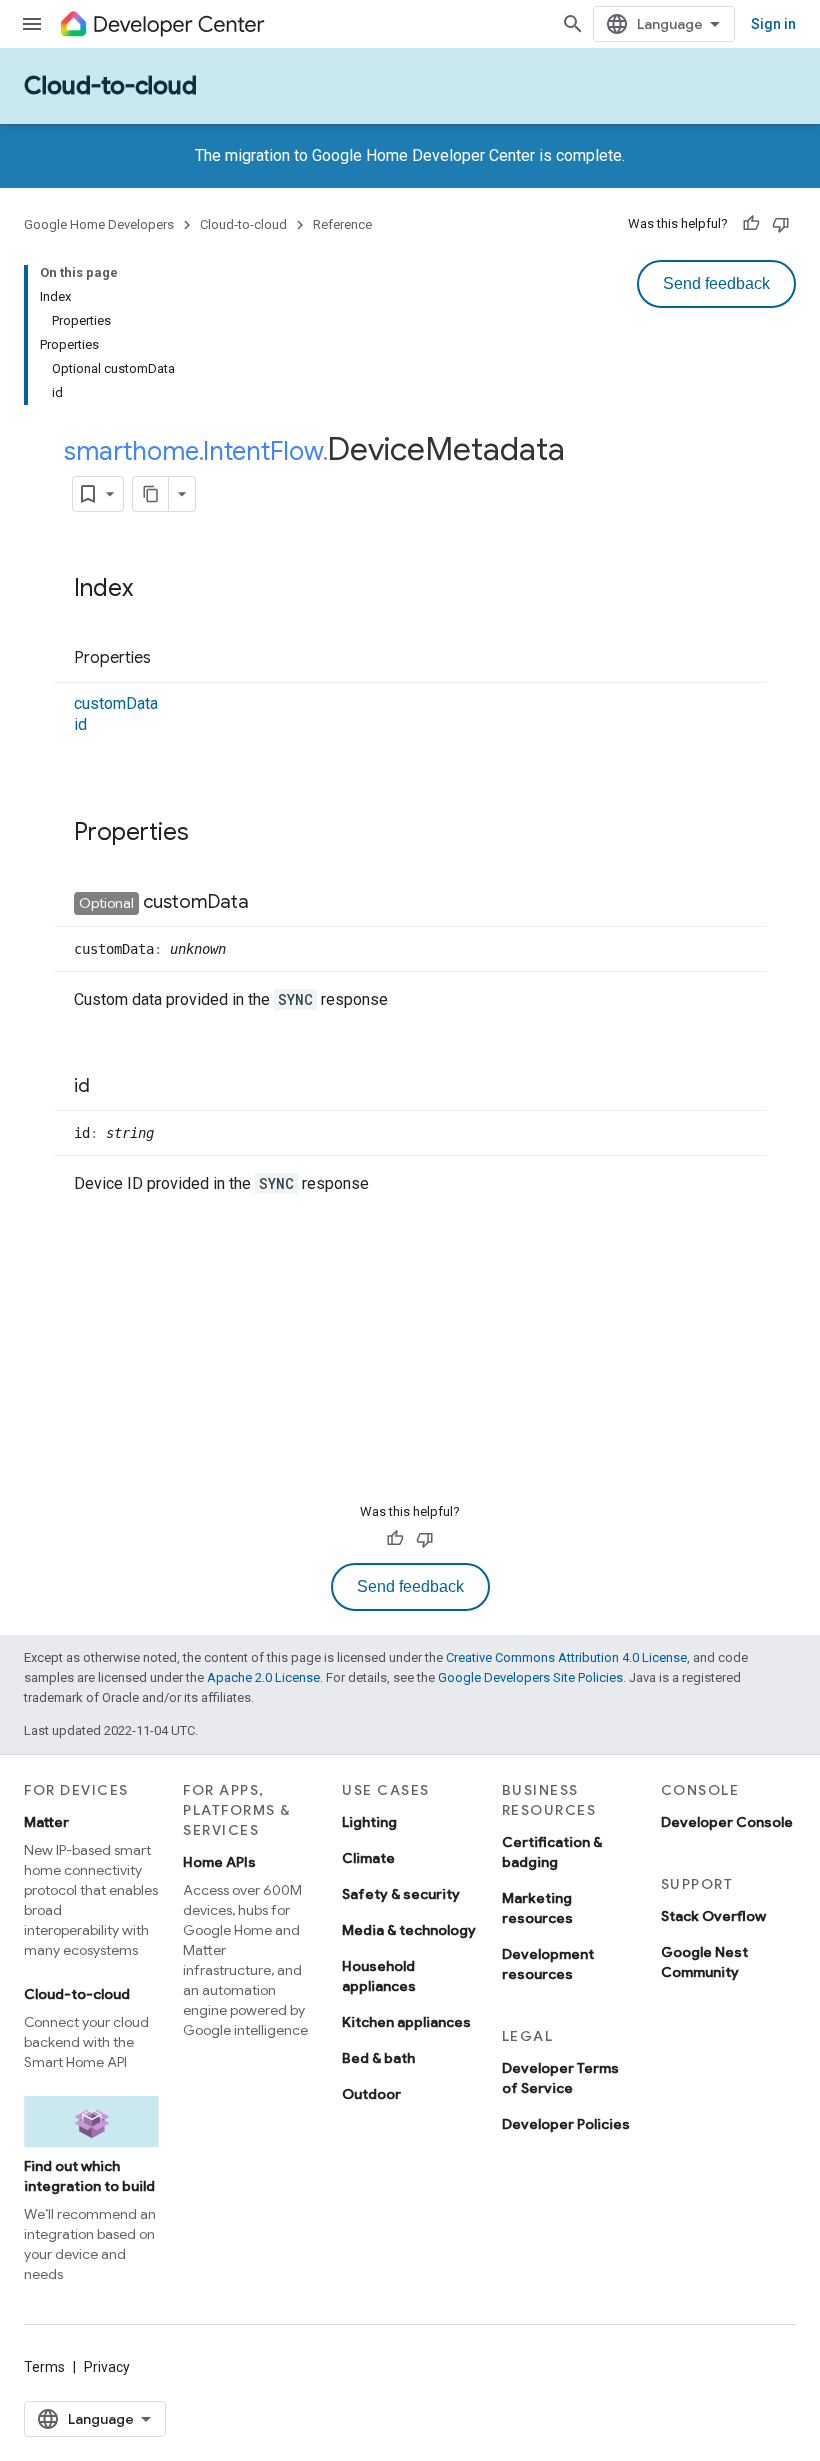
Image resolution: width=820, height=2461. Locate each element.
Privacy (107, 2367)
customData (116, 703)
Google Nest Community (704, 1962)
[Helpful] (751, 224)
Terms (44, 2367)
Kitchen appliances (406, 2022)
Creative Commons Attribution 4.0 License (566, 1657)
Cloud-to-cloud (110, 86)
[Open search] (573, 24)
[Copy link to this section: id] (110, 1087)
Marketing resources (537, 1908)
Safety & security (401, 1894)
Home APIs (219, 1862)
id (80, 724)
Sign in (773, 24)
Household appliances (379, 1976)
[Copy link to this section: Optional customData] (269, 903)
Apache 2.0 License (263, 1677)
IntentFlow (263, 451)
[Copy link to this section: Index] (153, 590)
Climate (368, 1858)
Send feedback (716, 283)
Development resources (548, 1964)
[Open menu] (32, 24)
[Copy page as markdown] (151, 494)
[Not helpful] (781, 224)
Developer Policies (566, 2124)
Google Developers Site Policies (530, 1677)
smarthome (131, 451)
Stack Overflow (713, 1916)
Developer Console (727, 1822)
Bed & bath (378, 2058)
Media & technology (409, 1930)
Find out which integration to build (89, 2176)
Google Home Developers (99, 224)
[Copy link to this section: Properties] (171, 659)
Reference (342, 224)
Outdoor (371, 2094)
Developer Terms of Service (560, 2078)
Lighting (369, 1822)
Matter (46, 1822)
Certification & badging (552, 1852)
